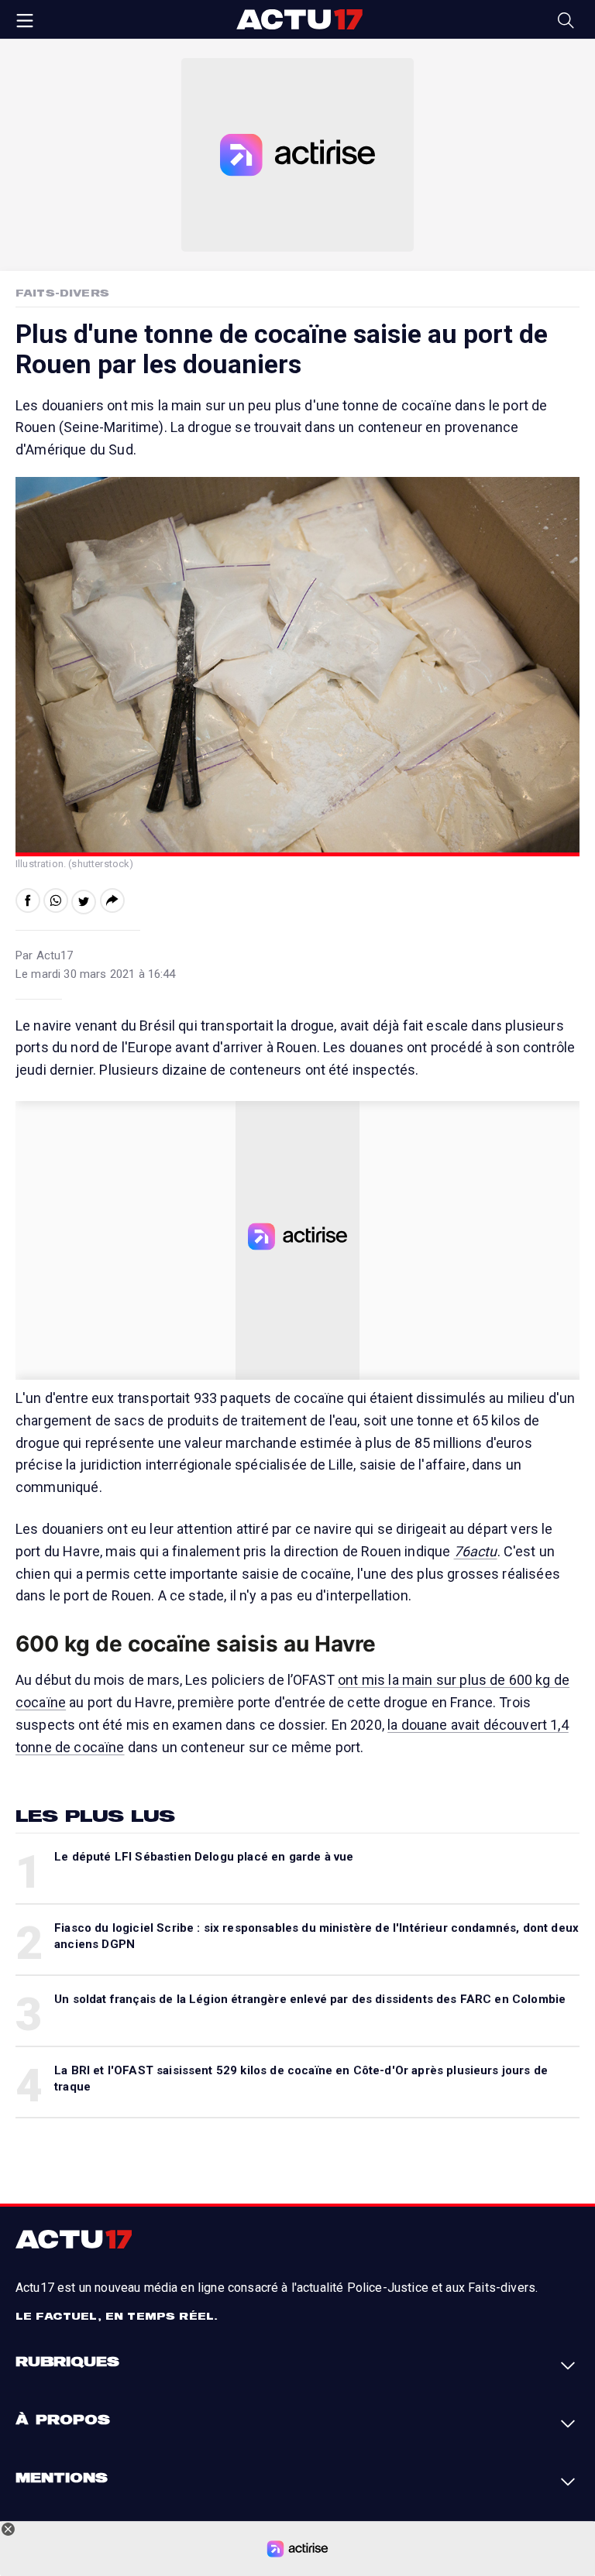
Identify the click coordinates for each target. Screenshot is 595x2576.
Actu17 (299, 19)
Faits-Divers (62, 293)
